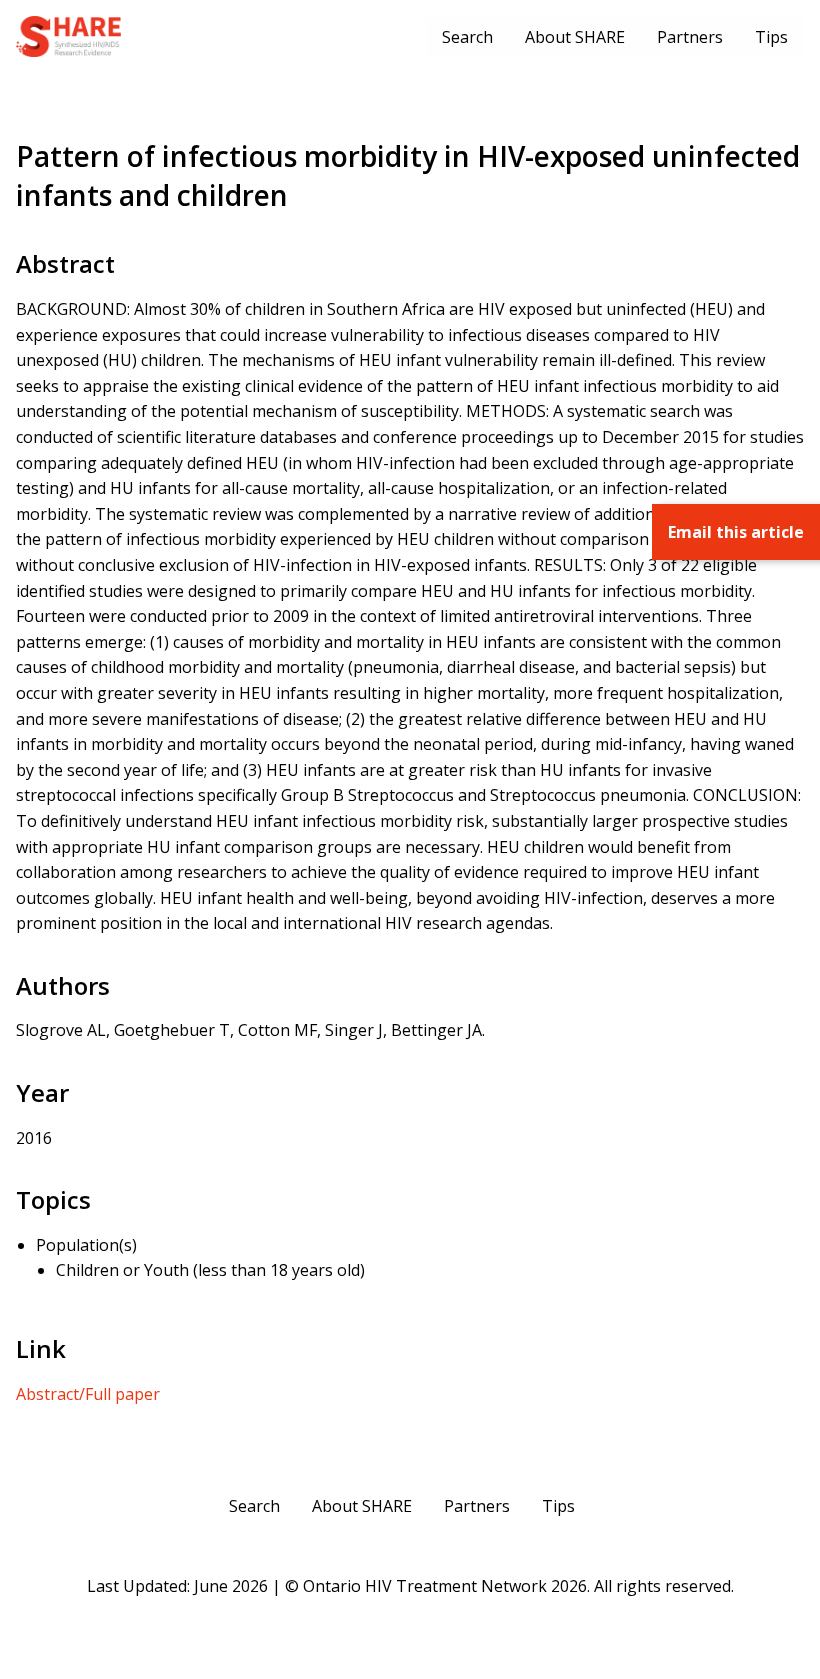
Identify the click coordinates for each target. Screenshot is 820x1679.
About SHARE (575, 37)
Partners (690, 37)
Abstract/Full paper (88, 1394)
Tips (771, 37)
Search (467, 37)
